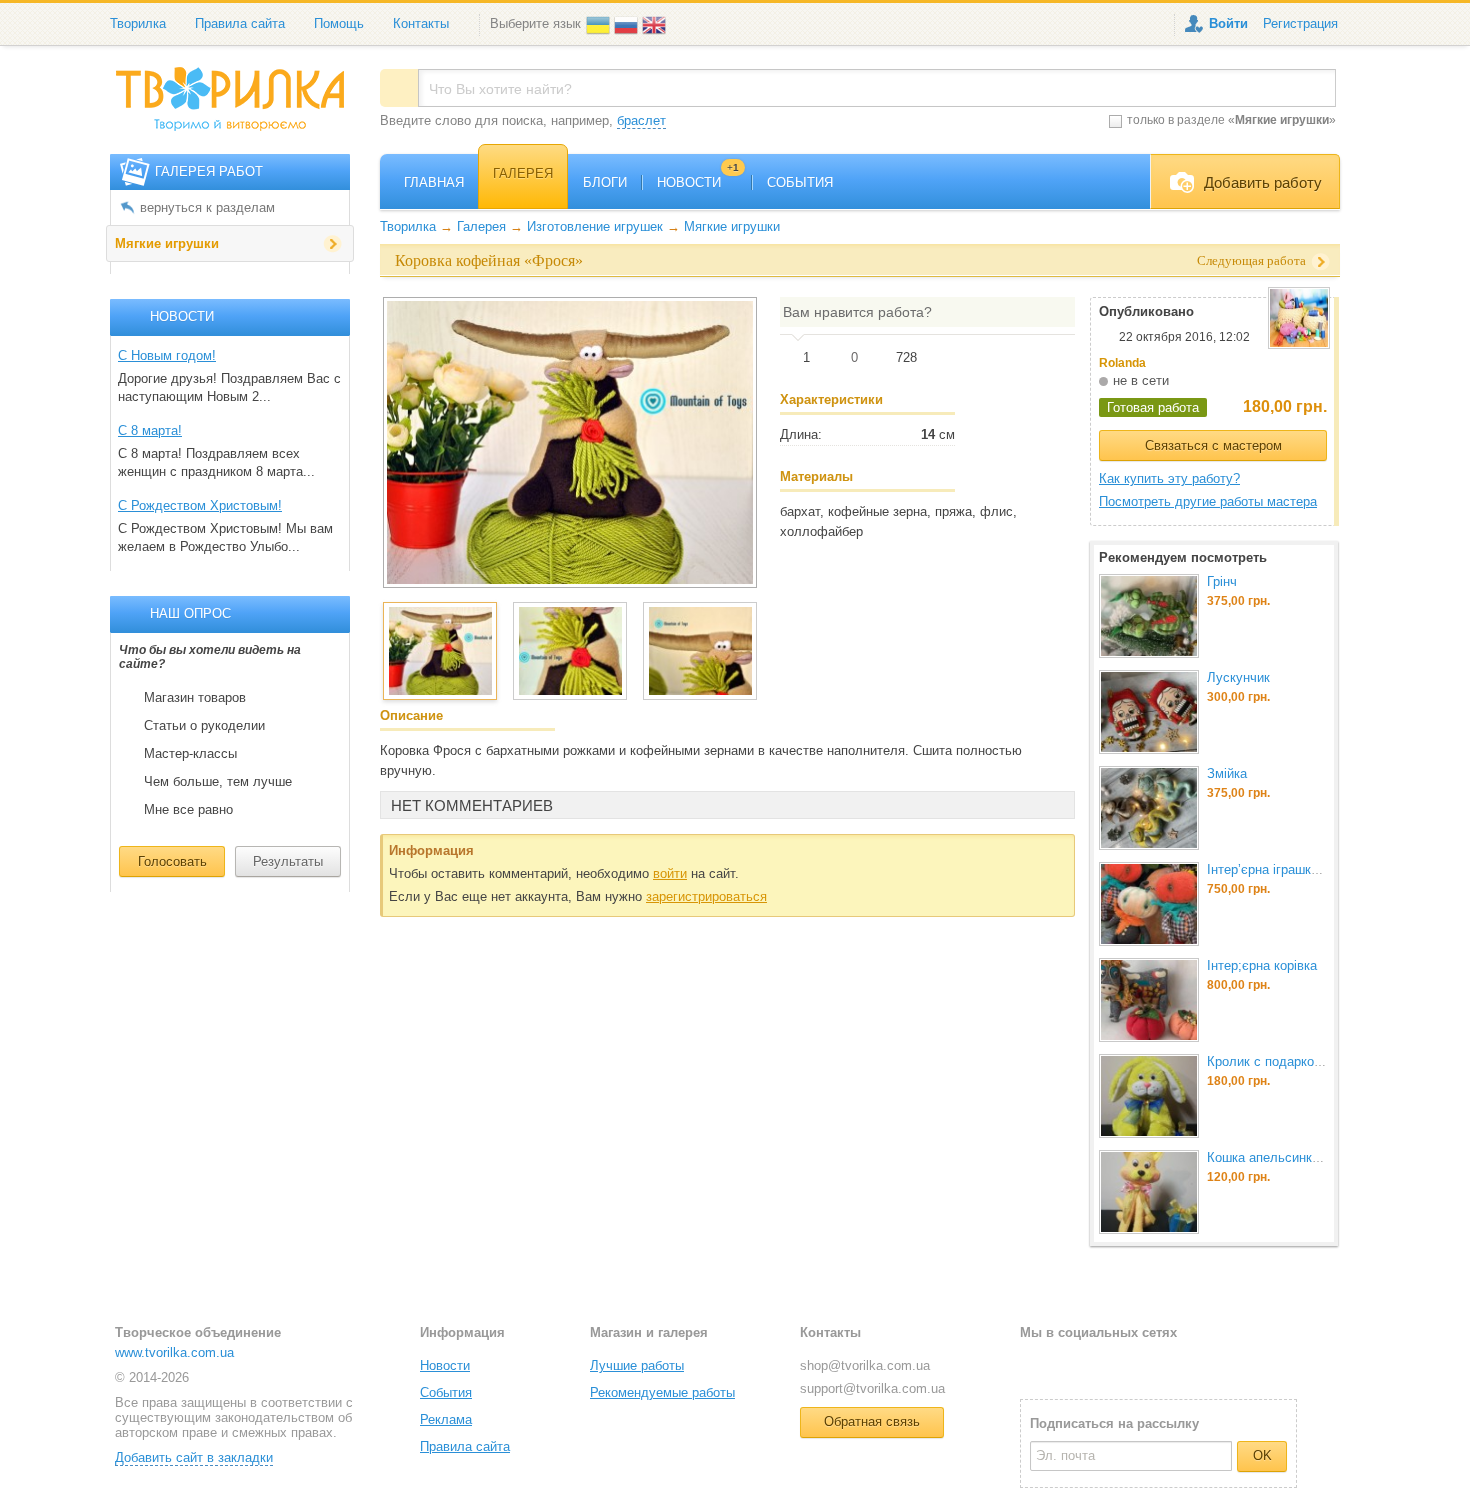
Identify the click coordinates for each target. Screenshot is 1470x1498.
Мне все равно (188, 810)
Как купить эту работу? (1169, 478)
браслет (641, 120)
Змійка (1227, 773)
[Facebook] (1034, 1364)
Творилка (138, 23)
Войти (1228, 23)
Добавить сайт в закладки (194, 1457)
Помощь (339, 23)
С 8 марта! (150, 430)
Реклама (446, 1419)
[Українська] (600, 23)
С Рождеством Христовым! (200, 505)
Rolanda (1122, 363)
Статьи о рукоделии (204, 726)
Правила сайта (240, 23)
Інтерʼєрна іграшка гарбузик (1290, 869)
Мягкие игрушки (167, 243)
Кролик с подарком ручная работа (1310, 1061)
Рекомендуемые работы (662, 1392)
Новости (445, 1365)
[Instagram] (1100, 1364)
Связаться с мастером (1213, 445)
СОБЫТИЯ (800, 182)
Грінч (1222, 581)
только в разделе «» (1231, 120)
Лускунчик (1238, 677)
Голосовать (172, 861)
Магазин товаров (195, 698)
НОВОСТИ (698, 182)
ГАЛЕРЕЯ (523, 173)
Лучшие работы (637, 1365)
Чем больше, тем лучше (218, 782)
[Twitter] (1067, 1364)
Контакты (421, 23)
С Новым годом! (167, 355)
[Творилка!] (240, 107)
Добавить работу (1263, 182)
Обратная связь (872, 1421)
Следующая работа (1251, 260)
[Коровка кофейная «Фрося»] (570, 442)
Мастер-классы (190, 754)
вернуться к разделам (207, 207)
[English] (656, 23)
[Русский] (628, 23)
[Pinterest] (1132, 1364)
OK (1262, 1455)
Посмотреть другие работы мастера (1208, 501)
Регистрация (1300, 23)
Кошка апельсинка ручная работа (1308, 1157)
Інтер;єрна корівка (1262, 965)
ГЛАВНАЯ (434, 182)
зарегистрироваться (706, 896)
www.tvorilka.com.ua (174, 1352)
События (446, 1392)
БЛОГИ (605, 182)
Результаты (288, 861)
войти (670, 873)
